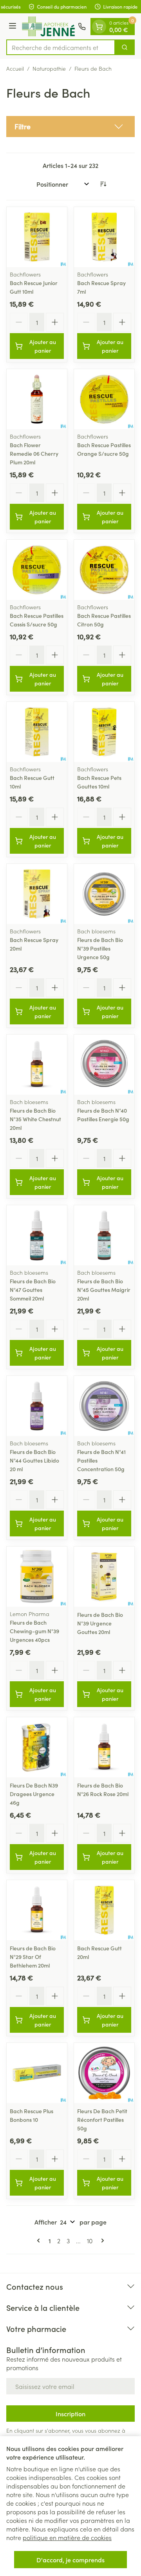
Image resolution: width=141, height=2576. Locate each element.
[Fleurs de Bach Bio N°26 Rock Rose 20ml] (104, 1747)
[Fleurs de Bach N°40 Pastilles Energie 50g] (104, 1065)
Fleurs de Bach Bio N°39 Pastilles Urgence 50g (100, 948)
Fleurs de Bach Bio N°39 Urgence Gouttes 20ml (100, 1623)
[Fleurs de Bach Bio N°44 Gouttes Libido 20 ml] (37, 1406)
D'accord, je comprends (70, 2560)
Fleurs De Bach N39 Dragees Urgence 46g (34, 1794)
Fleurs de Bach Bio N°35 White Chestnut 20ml (35, 1119)
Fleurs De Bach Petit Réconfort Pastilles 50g (102, 2119)
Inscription (70, 2414)
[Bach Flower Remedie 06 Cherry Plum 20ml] (37, 399)
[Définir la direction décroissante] (103, 184)
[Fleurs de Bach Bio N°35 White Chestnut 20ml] (37, 1065)
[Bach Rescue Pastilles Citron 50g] (104, 570)
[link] (40, 2241)
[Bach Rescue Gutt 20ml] (104, 1910)
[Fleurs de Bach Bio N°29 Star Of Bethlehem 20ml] (37, 1910)
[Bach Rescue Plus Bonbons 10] (37, 2073)
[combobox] (61, 47)
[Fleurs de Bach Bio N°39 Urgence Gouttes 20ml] (104, 1577)
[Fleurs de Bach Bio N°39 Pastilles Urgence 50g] (104, 894)
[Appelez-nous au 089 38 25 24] (82, 27)
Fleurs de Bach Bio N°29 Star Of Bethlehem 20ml (33, 1957)
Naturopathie (49, 68)
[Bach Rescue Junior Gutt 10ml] (37, 237)
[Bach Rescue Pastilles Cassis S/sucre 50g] (37, 570)
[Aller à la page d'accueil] (48, 26)
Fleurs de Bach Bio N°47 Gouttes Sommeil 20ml (33, 1290)
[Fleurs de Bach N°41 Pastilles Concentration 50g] (104, 1406)
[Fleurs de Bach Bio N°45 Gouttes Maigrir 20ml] (104, 1235)
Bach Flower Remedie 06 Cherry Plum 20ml (34, 453)
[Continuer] (101, 2241)
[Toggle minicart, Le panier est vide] (99, 27)
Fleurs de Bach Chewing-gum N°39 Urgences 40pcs (34, 1631)
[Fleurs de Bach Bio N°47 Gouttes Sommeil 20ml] (37, 1235)
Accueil (15, 68)
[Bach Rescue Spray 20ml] (37, 894)
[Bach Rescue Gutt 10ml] (37, 732)
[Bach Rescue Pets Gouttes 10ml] (104, 732)
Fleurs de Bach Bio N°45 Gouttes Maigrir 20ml (104, 1290)
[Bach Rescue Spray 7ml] (104, 237)
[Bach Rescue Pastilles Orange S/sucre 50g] (104, 399)
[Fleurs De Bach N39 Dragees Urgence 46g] (37, 1747)
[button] (70, 127)
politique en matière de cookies (67, 2537)
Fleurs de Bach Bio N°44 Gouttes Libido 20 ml (34, 1460)
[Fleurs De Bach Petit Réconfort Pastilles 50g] (104, 2073)
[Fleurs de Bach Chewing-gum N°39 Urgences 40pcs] (37, 1577)
